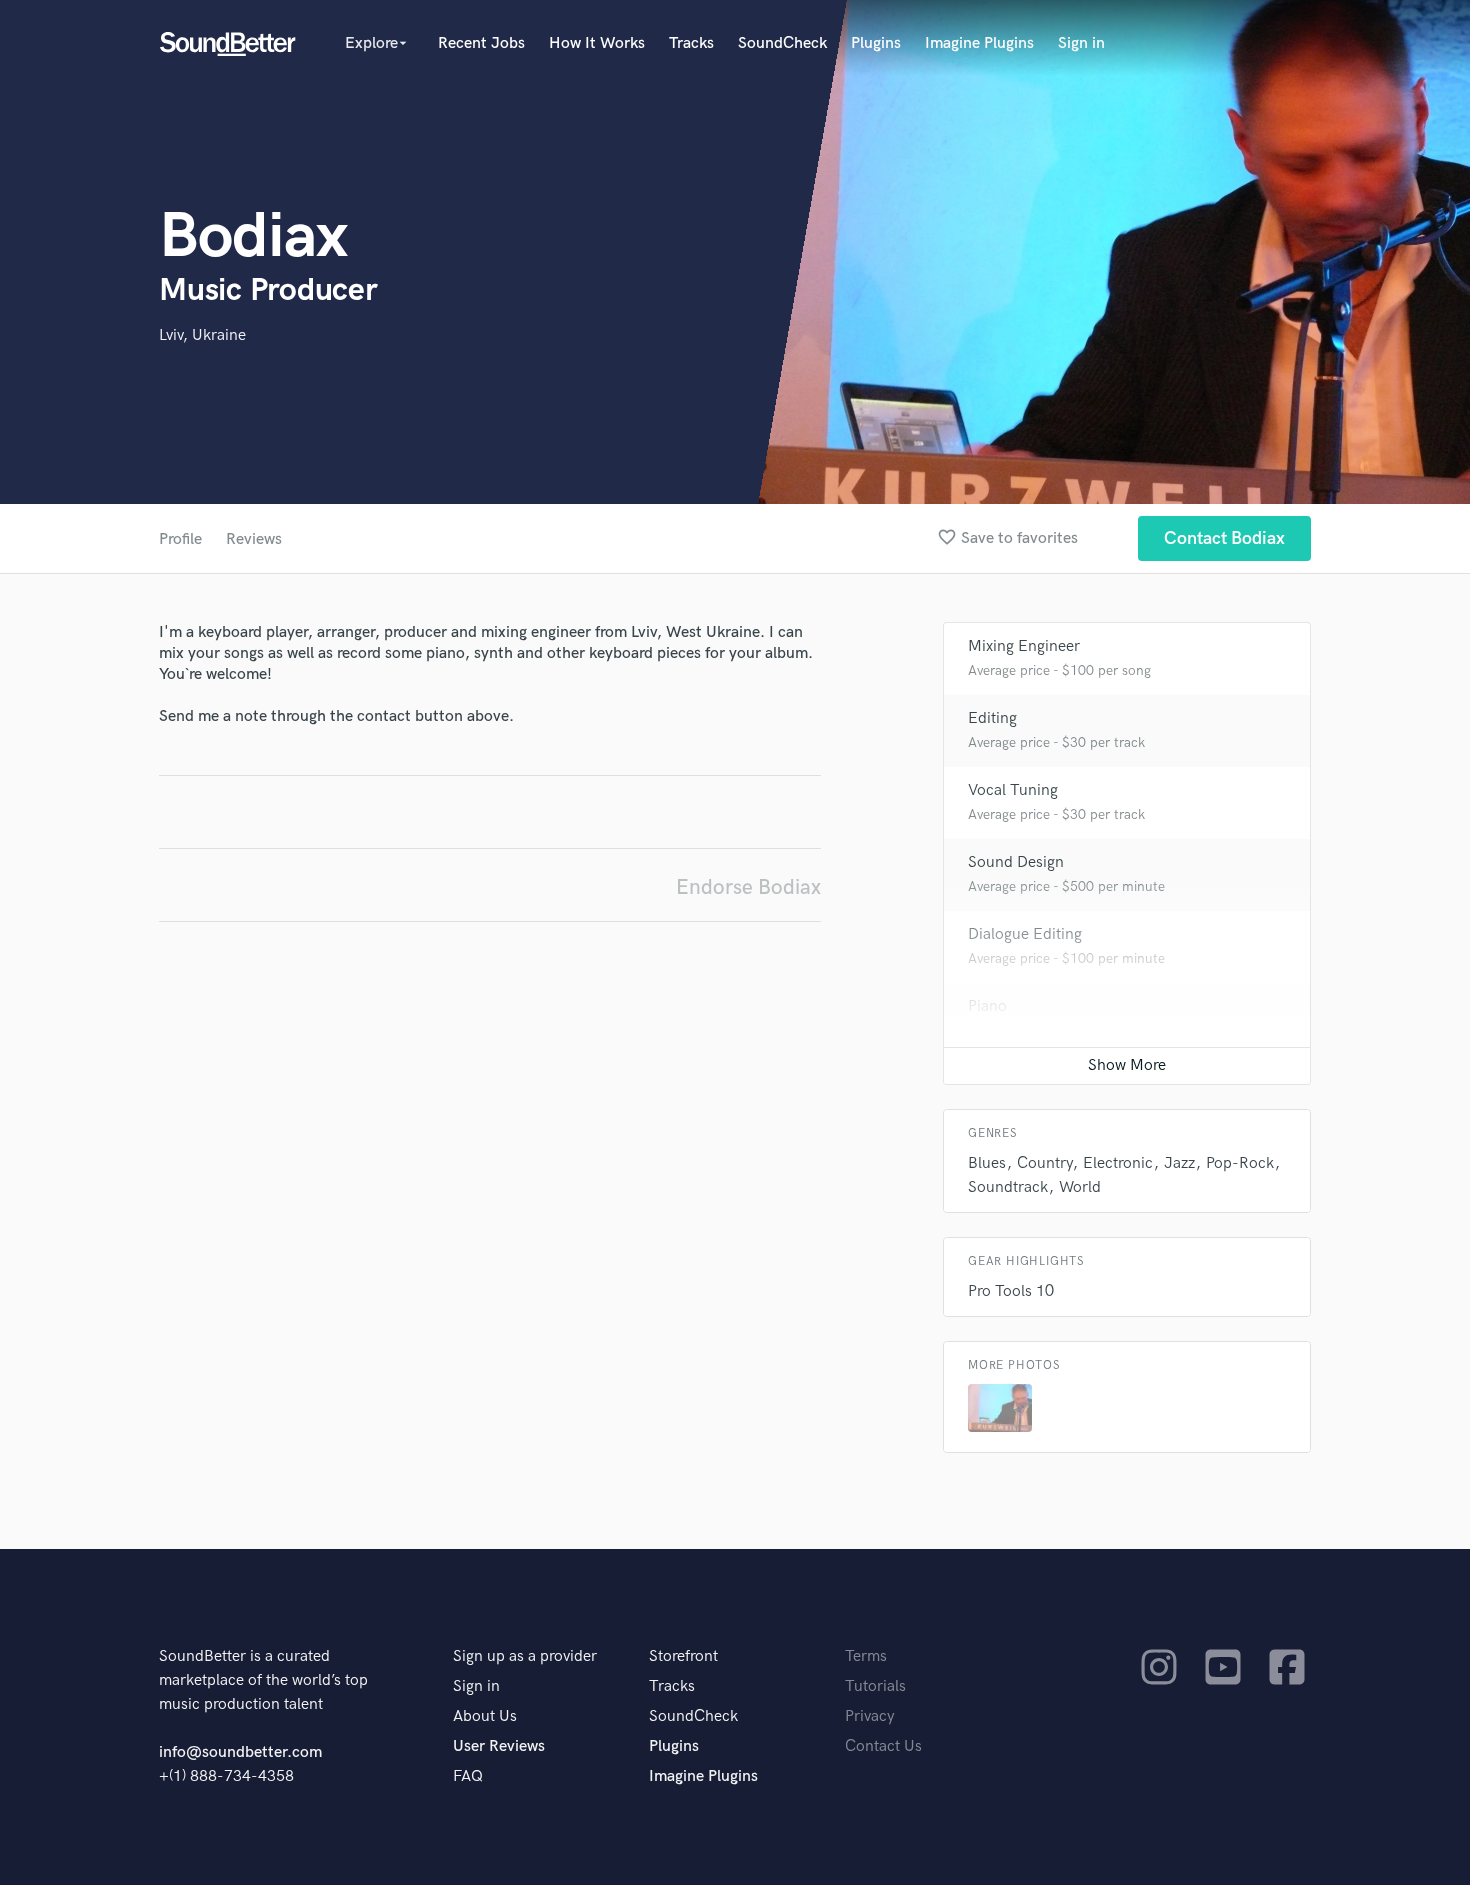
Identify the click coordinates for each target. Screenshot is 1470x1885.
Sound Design (1016, 862)
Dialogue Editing (1025, 934)
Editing (992, 718)
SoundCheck (782, 43)
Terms (866, 1656)
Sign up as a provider (525, 1656)
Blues (987, 1163)
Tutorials (875, 1686)
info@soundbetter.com (240, 1752)
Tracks (691, 43)
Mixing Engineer (1024, 646)
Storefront (683, 1656)
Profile (180, 539)
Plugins (876, 43)
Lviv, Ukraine (202, 335)
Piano (987, 1006)
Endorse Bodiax (748, 887)
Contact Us (883, 1746)
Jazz (1179, 1163)
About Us (485, 1716)
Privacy (870, 1716)
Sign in (1081, 43)
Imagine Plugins (979, 43)
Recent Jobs (481, 43)
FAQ (468, 1776)
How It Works (597, 43)
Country (1044, 1163)
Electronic (1118, 1163)
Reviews (254, 539)
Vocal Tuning (1013, 790)
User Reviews (499, 1746)
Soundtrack (1008, 1187)
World (1080, 1187)
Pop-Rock (1240, 1163)
